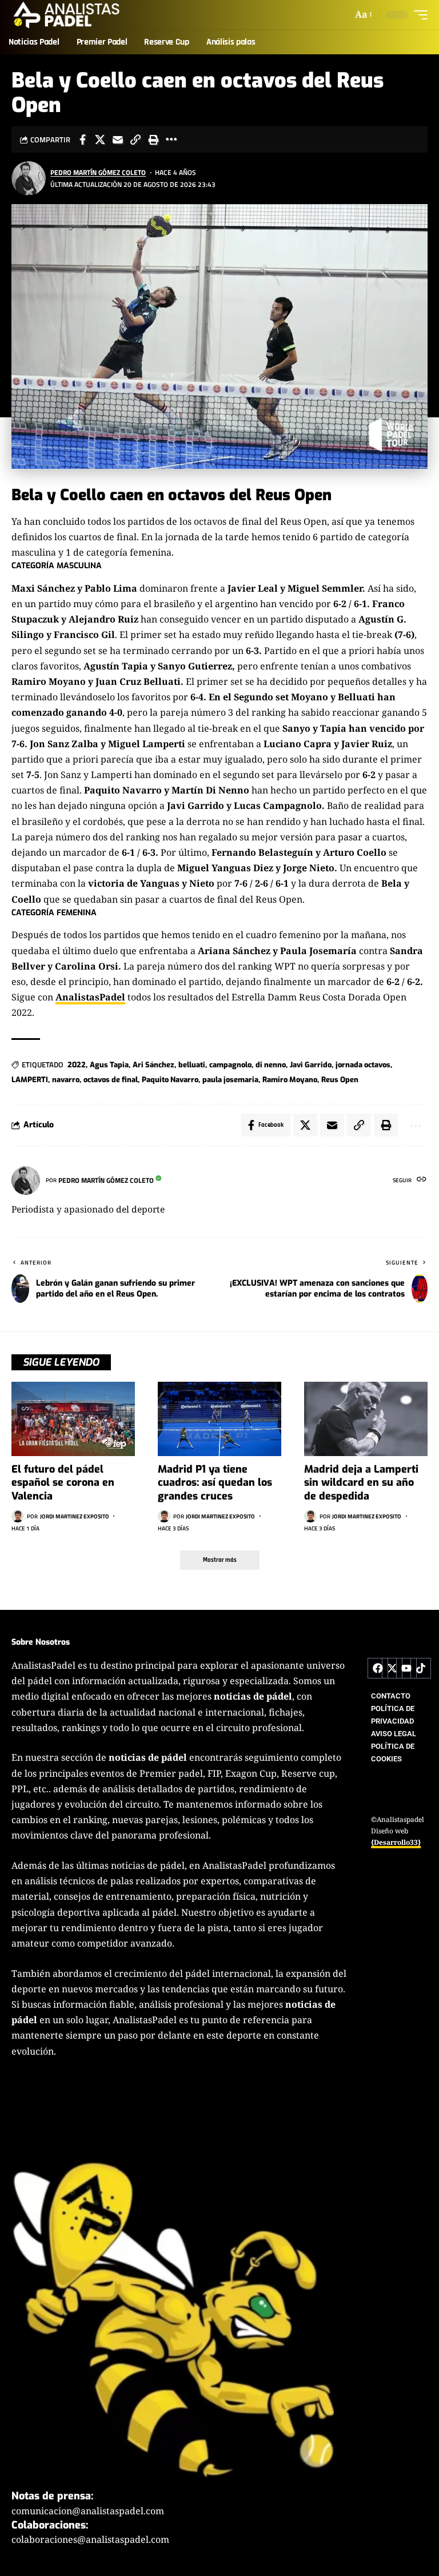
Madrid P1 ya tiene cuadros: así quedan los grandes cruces (215, 1483)
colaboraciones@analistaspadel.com (90, 2539)
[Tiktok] (421, 1668)
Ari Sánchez (153, 1065)
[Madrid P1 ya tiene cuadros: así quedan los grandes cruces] (219, 1419)
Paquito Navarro (170, 1080)
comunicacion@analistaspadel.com (88, 2511)
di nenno (271, 1065)
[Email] (118, 139)
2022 (77, 1065)
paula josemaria (230, 1080)
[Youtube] (406, 1668)
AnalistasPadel (90, 997)
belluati (192, 1065)
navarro (66, 1080)
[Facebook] (378, 1668)
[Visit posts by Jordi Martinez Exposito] (18, 1516)
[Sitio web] (422, 1180)
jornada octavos (363, 1065)
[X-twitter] (392, 1668)
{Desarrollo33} (396, 1842)
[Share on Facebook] (82, 139)
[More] (171, 139)
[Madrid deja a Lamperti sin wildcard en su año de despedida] (366, 1419)
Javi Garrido (311, 1065)
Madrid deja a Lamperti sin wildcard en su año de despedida (361, 1483)
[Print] (153, 139)
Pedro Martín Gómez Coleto (98, 172)
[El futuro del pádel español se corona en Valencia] (73, 1419)
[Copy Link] (135, 139)
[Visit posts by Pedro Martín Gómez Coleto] (29, 178)
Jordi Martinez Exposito (75, 1516)
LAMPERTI (30, 1080)
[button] (363, 15)
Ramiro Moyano (290, 1080)
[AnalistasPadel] (67, 15)
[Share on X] (100, 139)
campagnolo (230, 1065)
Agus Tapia (109, 1065)
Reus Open (340, 1080)
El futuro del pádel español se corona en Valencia (63, 1483)
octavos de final (111, 1080)
